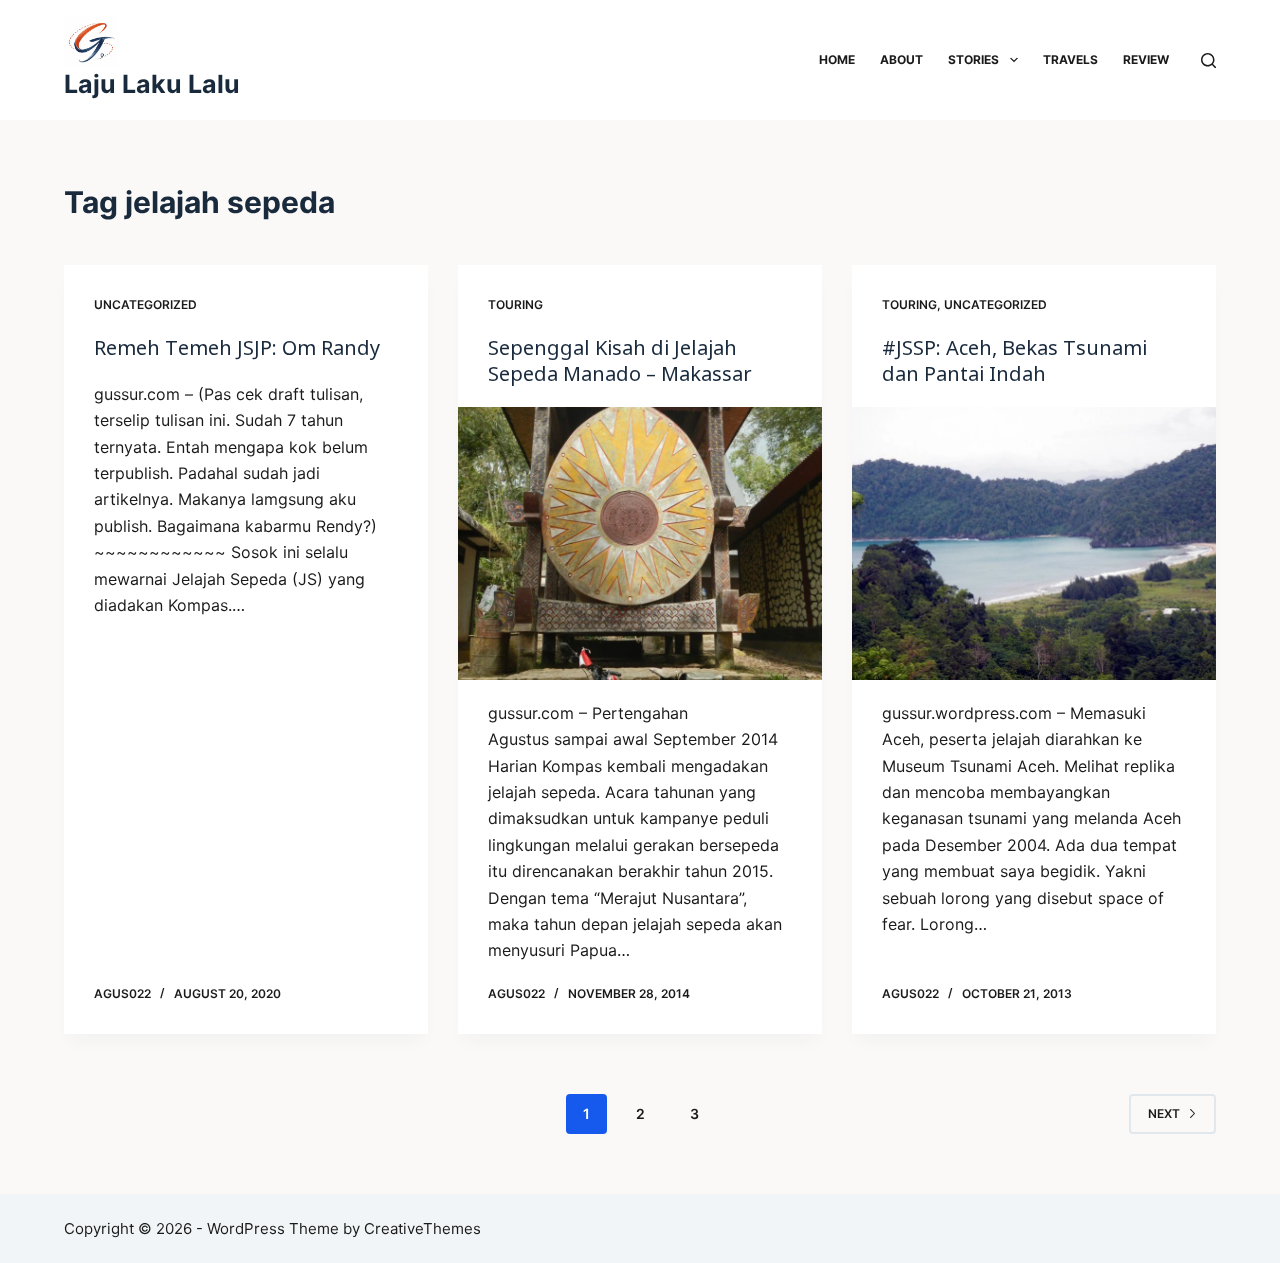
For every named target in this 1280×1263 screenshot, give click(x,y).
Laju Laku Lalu (152, 84)
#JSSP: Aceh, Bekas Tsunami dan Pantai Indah (1014, 360)
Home (837, 59)
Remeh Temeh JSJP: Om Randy (237, 347)
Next (1164, 1113)
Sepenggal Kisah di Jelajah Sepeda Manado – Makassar (620, 360)
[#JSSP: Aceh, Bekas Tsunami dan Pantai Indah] (1034, 543)
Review (1146, 59)
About (901, 59)
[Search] (1208, 60)
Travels (1070, 59)
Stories (973, 59)
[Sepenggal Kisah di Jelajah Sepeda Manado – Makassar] (640, 543)
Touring (515, 304)
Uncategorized (145, 304)
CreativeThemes (422, 1228)
